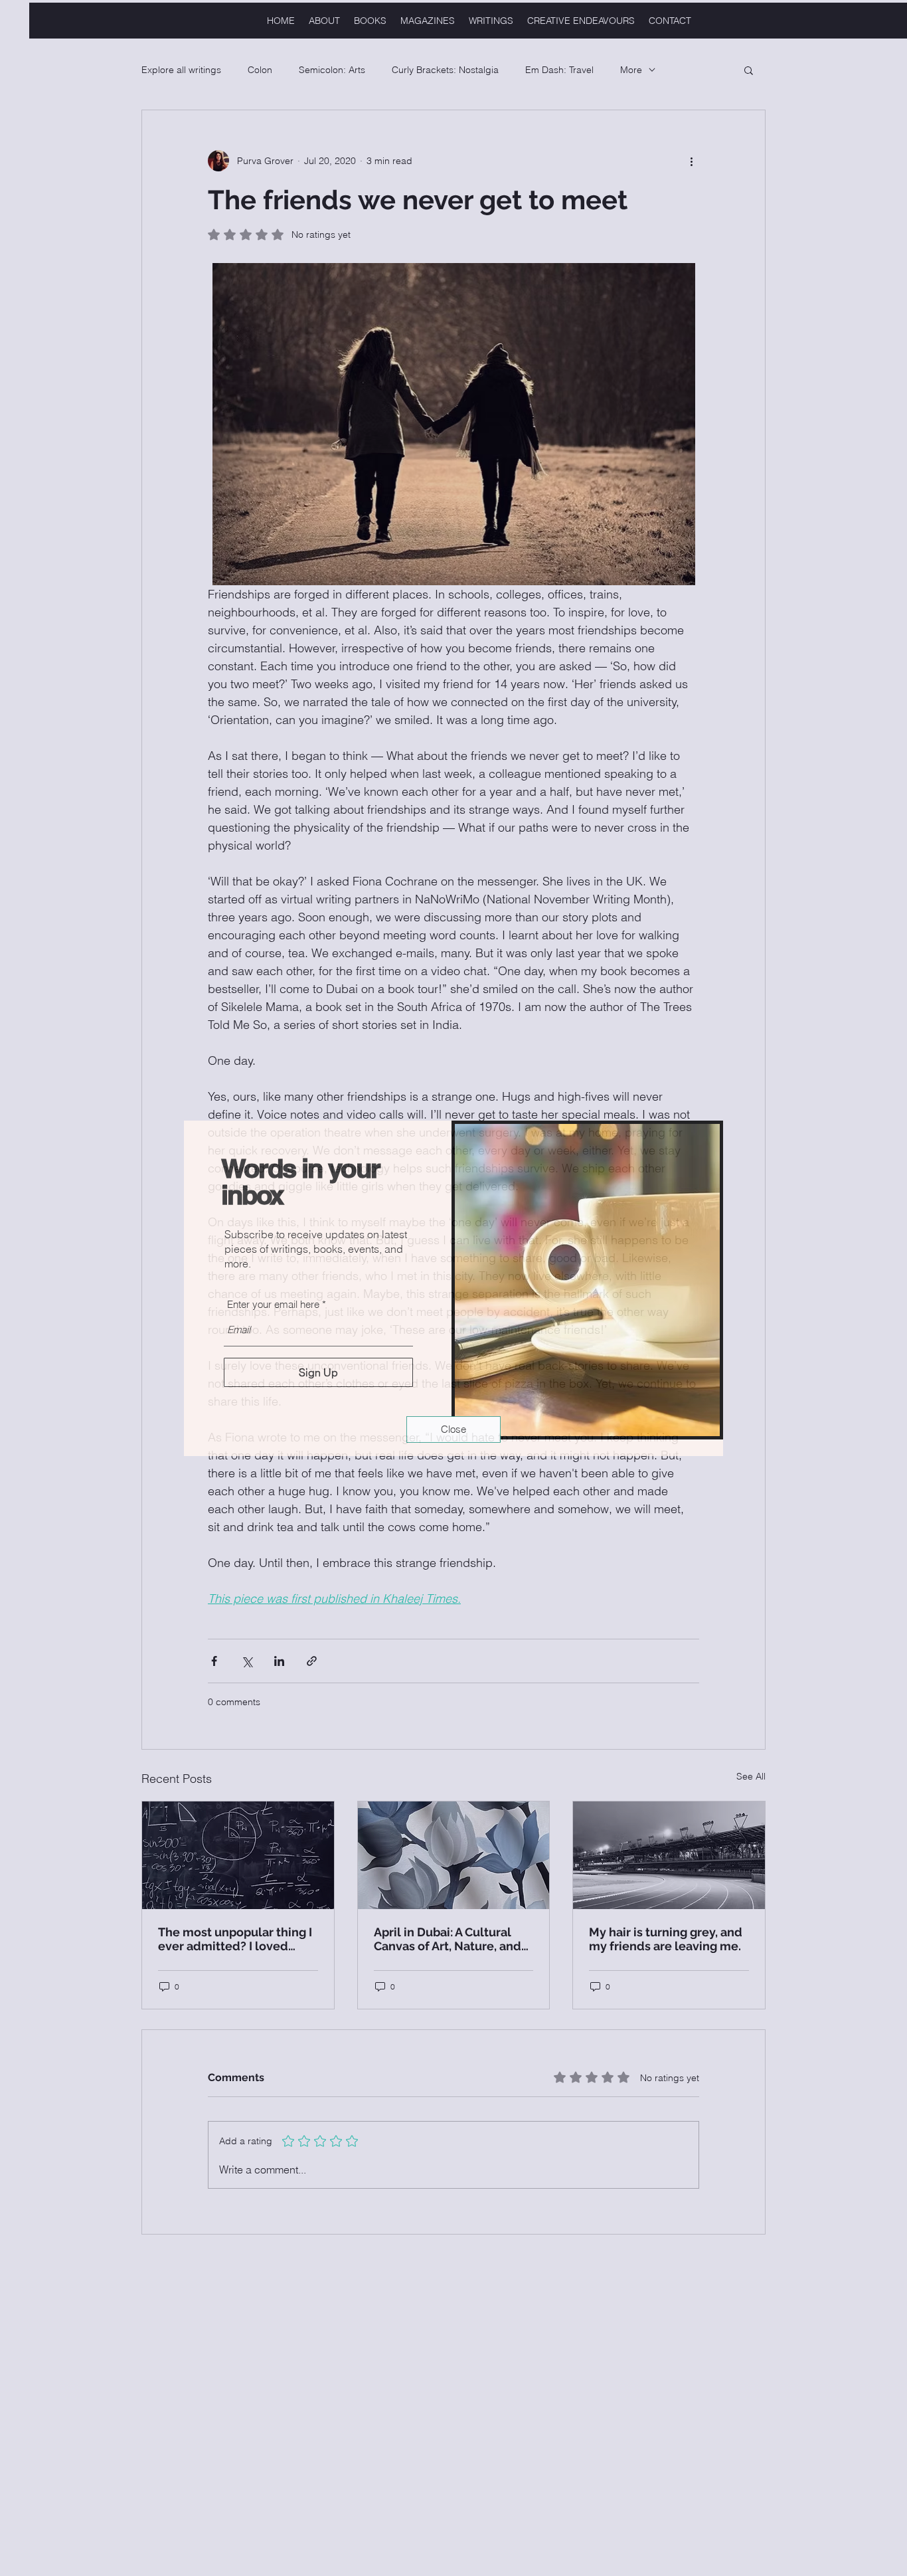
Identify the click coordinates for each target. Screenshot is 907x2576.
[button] (453, 1429)
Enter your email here (273, 1304)
